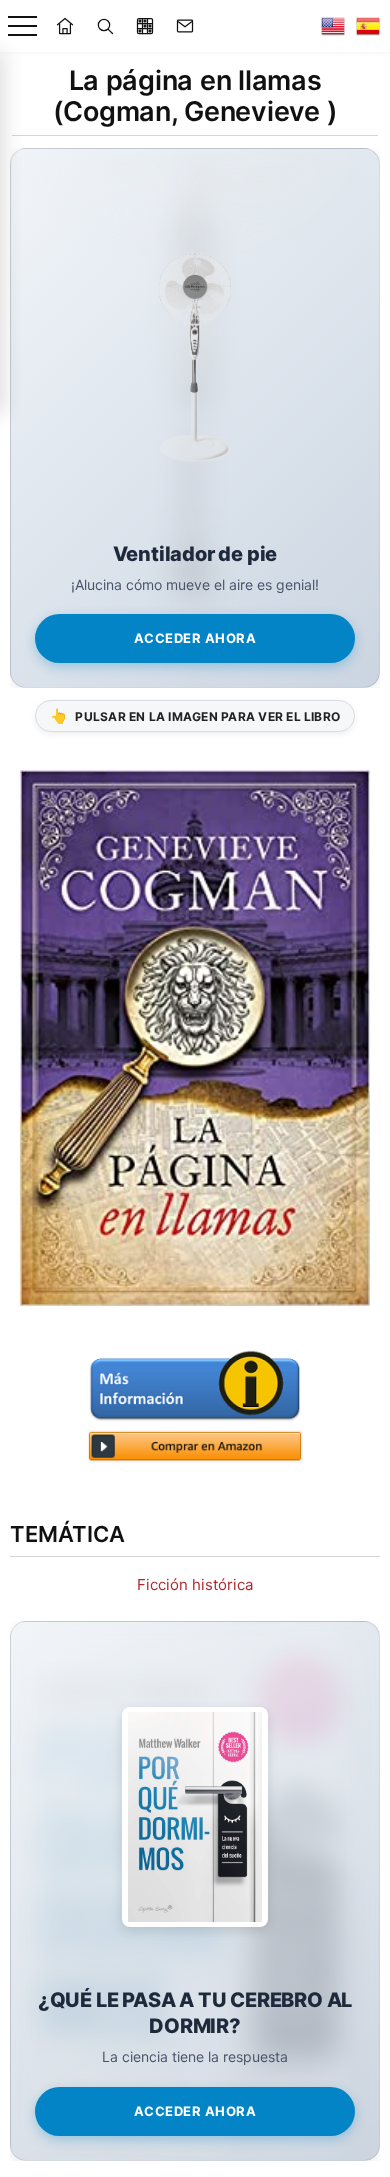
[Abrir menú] (22, 26)
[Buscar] (105, 26)
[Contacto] (185, 26)
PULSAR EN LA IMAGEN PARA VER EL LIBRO (195, 715)
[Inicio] (65, 26)
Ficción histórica (195, 1584)
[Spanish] (368, 26)
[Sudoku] (145, 26)
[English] (333, 26)
